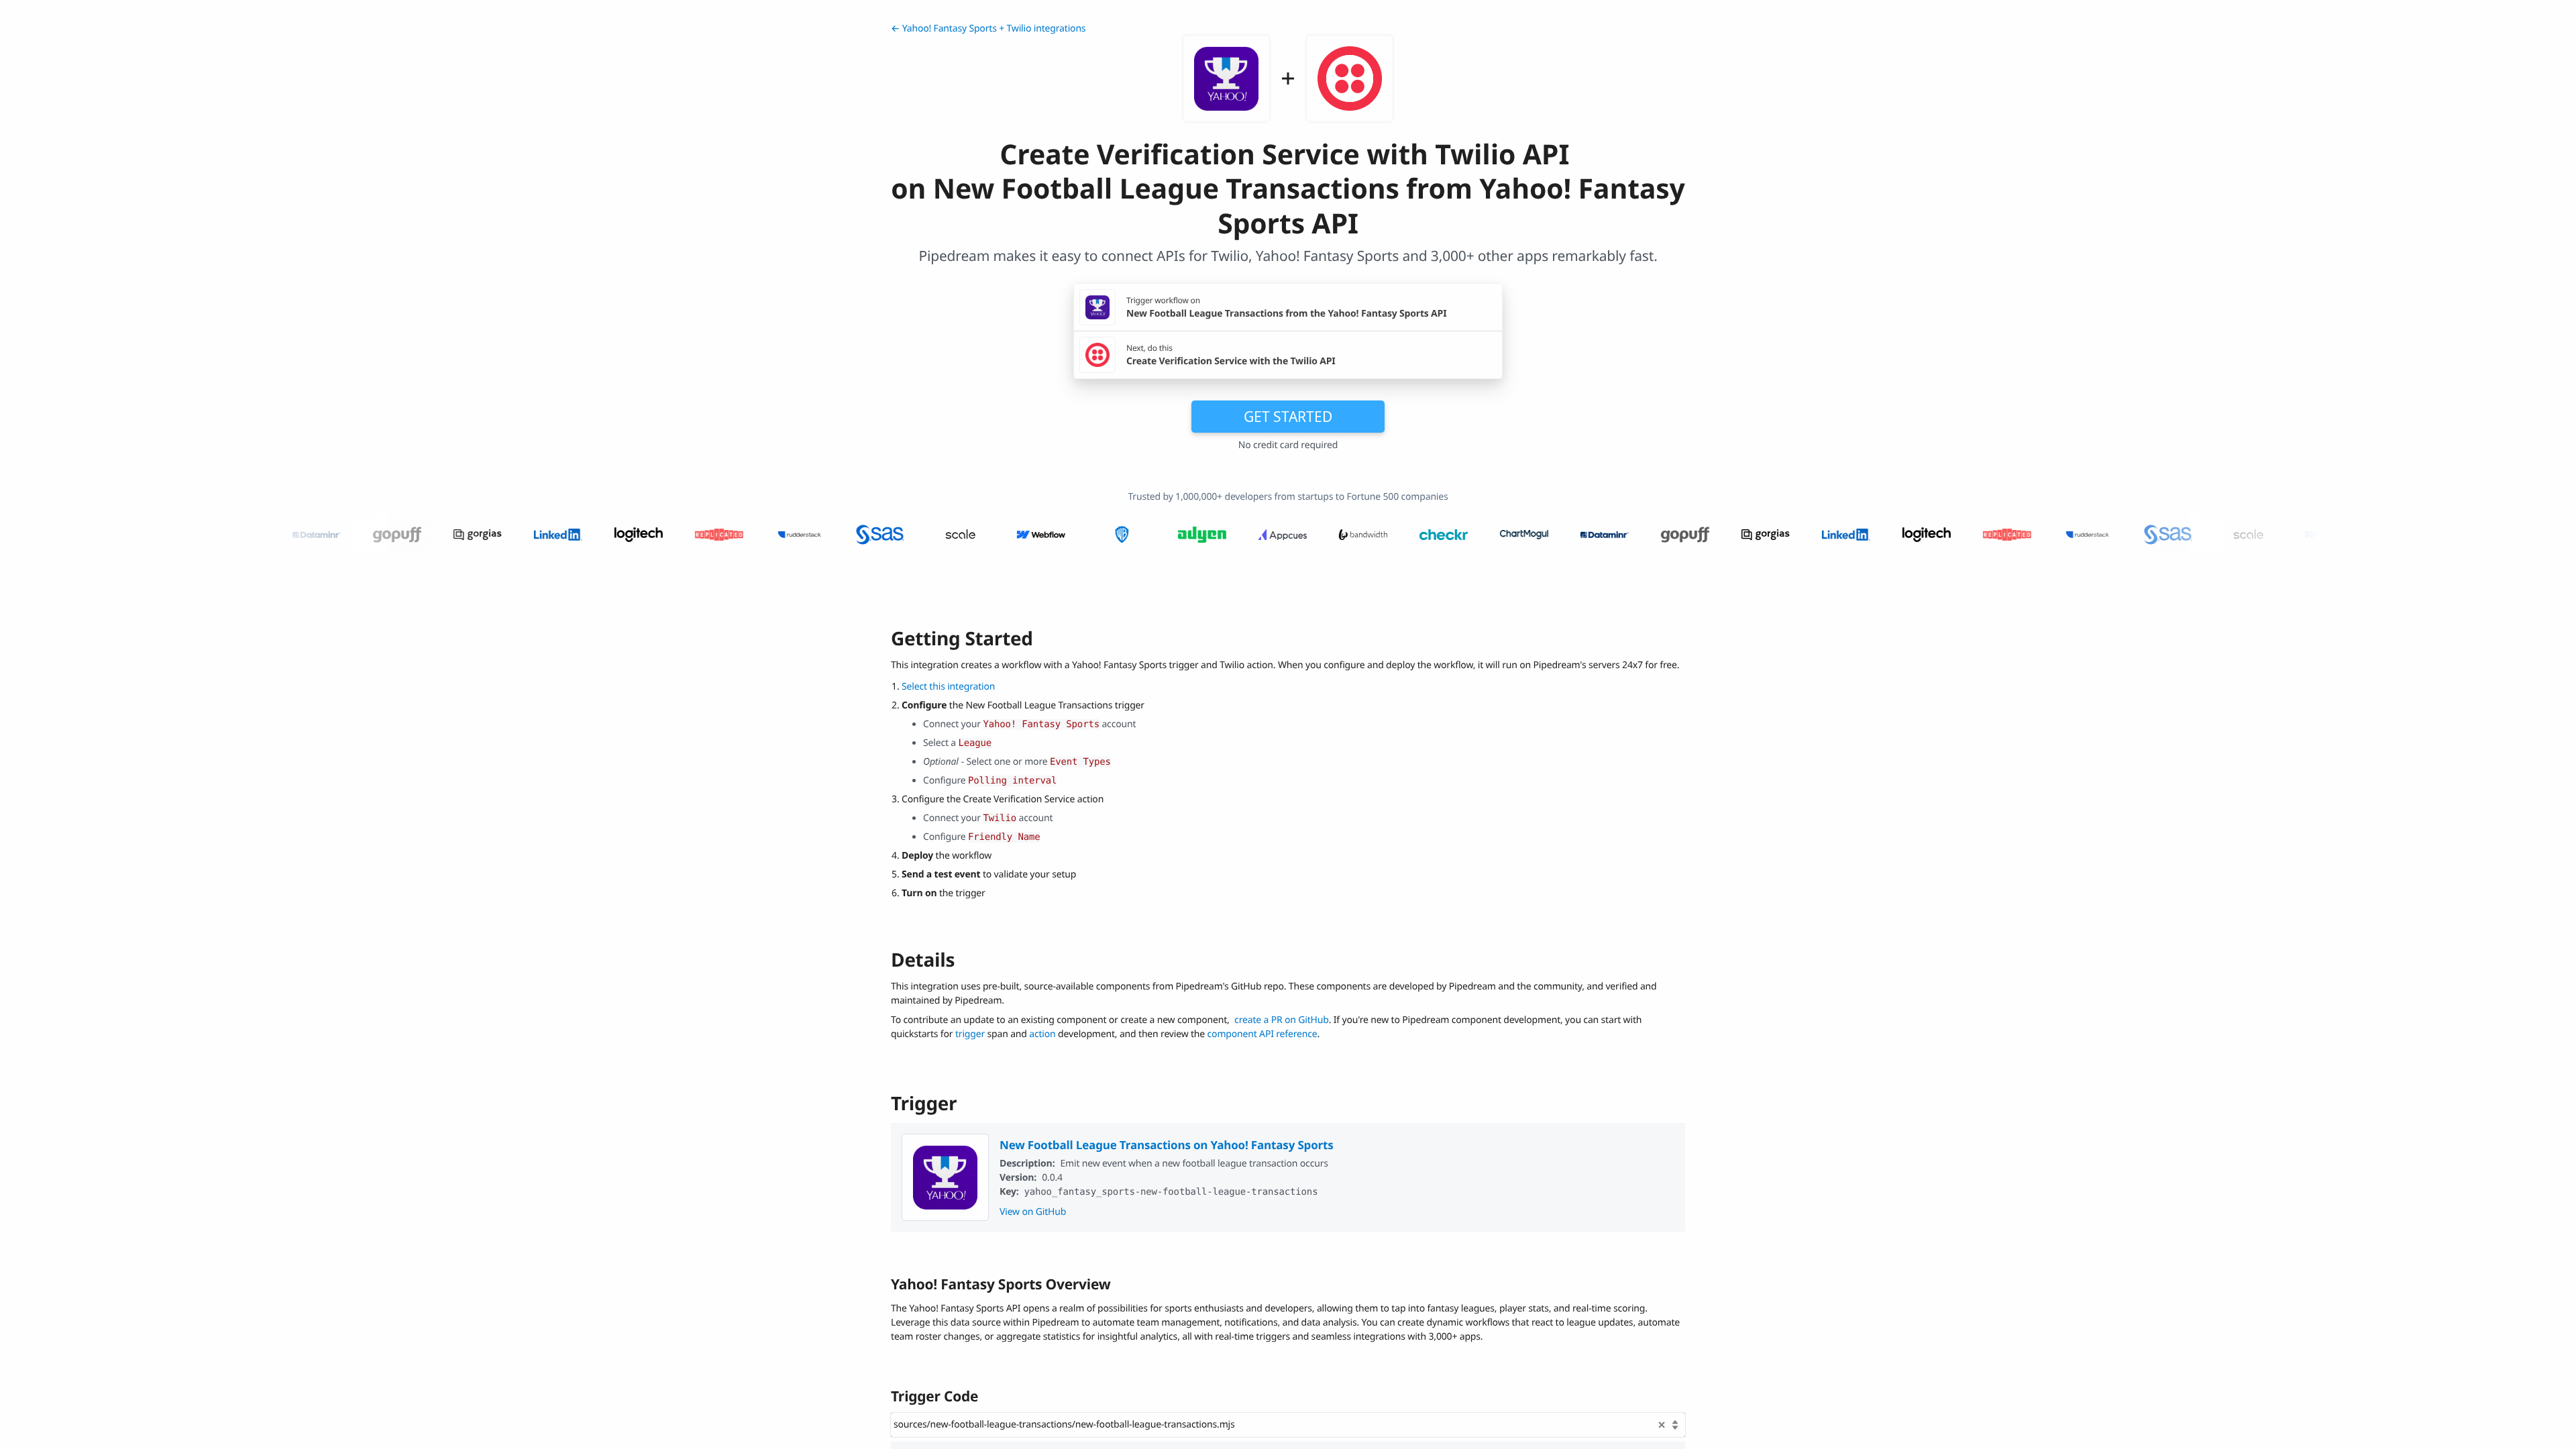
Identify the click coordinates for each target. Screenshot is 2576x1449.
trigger (970, 1034)
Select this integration (948, 687)
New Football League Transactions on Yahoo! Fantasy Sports (1167, 1145)
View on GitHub (1033, 1212)
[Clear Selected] (1662, 1425)
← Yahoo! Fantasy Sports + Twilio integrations (988, 29)
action (1042, 1034)
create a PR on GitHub (1282, 1020)
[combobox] (1288, 1425)
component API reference (1263, 1034)
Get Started (1288, 417)
